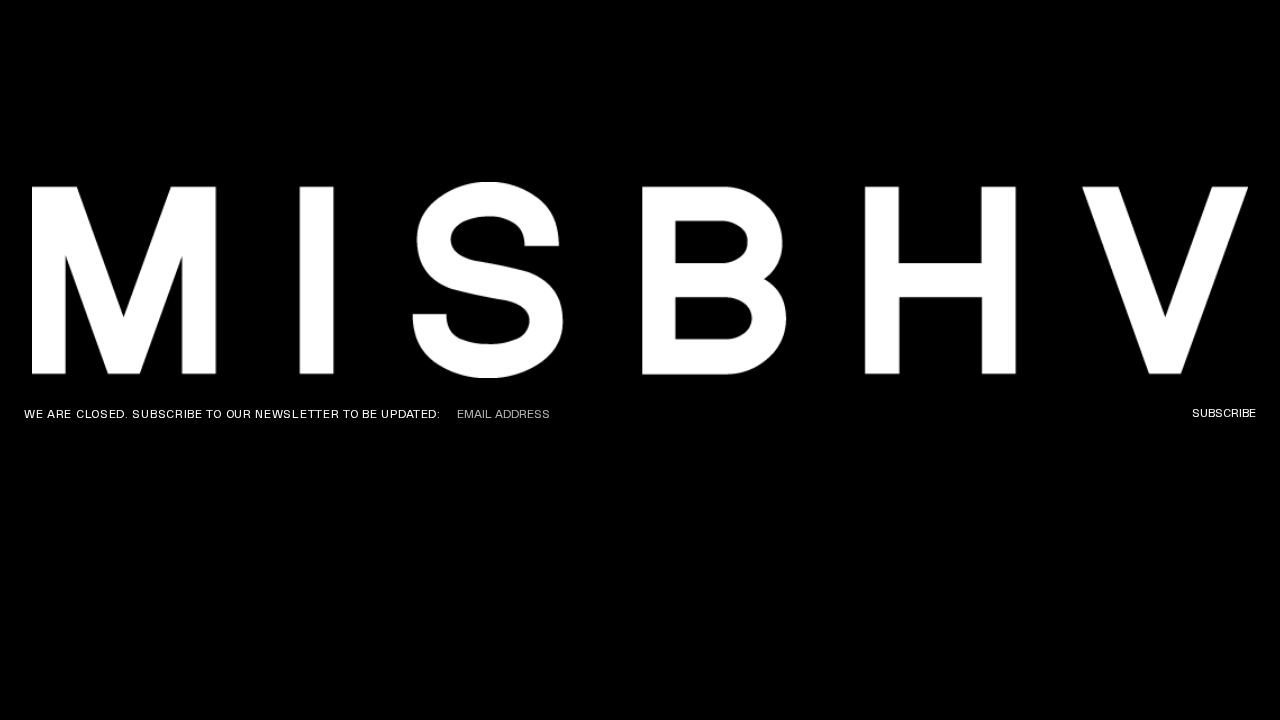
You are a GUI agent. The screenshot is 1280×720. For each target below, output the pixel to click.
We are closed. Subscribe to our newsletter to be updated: (232, 414)
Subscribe (1224, 413)
